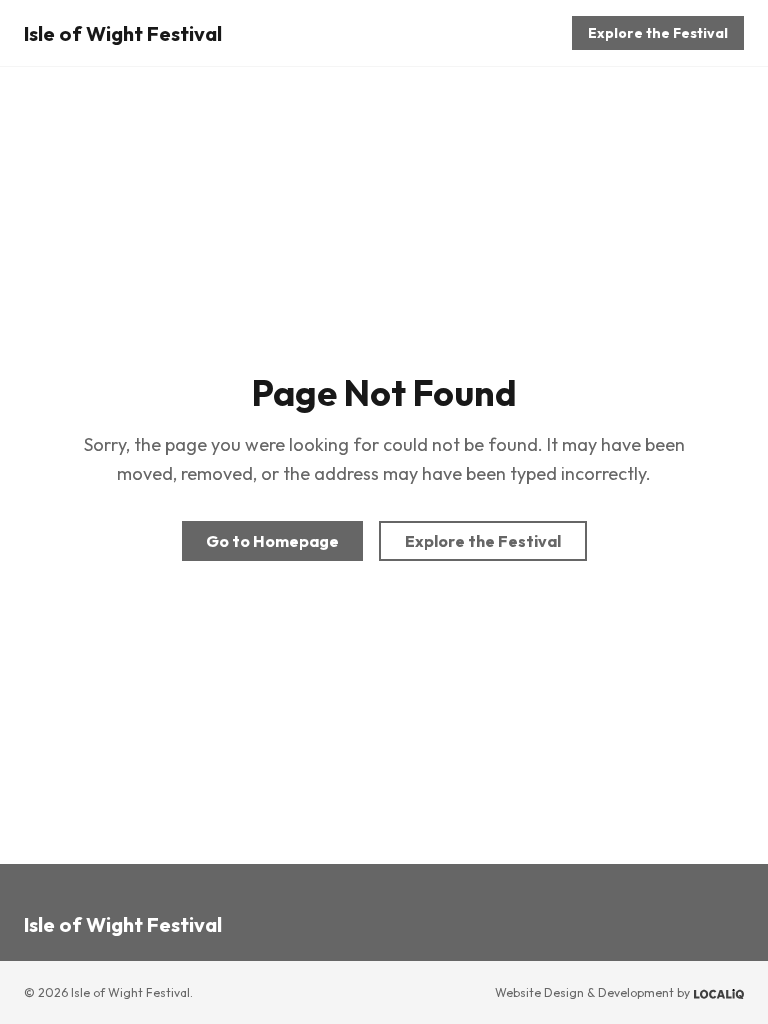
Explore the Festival (658, 33)
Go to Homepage (272, 541)
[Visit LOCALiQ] (719, 992)
